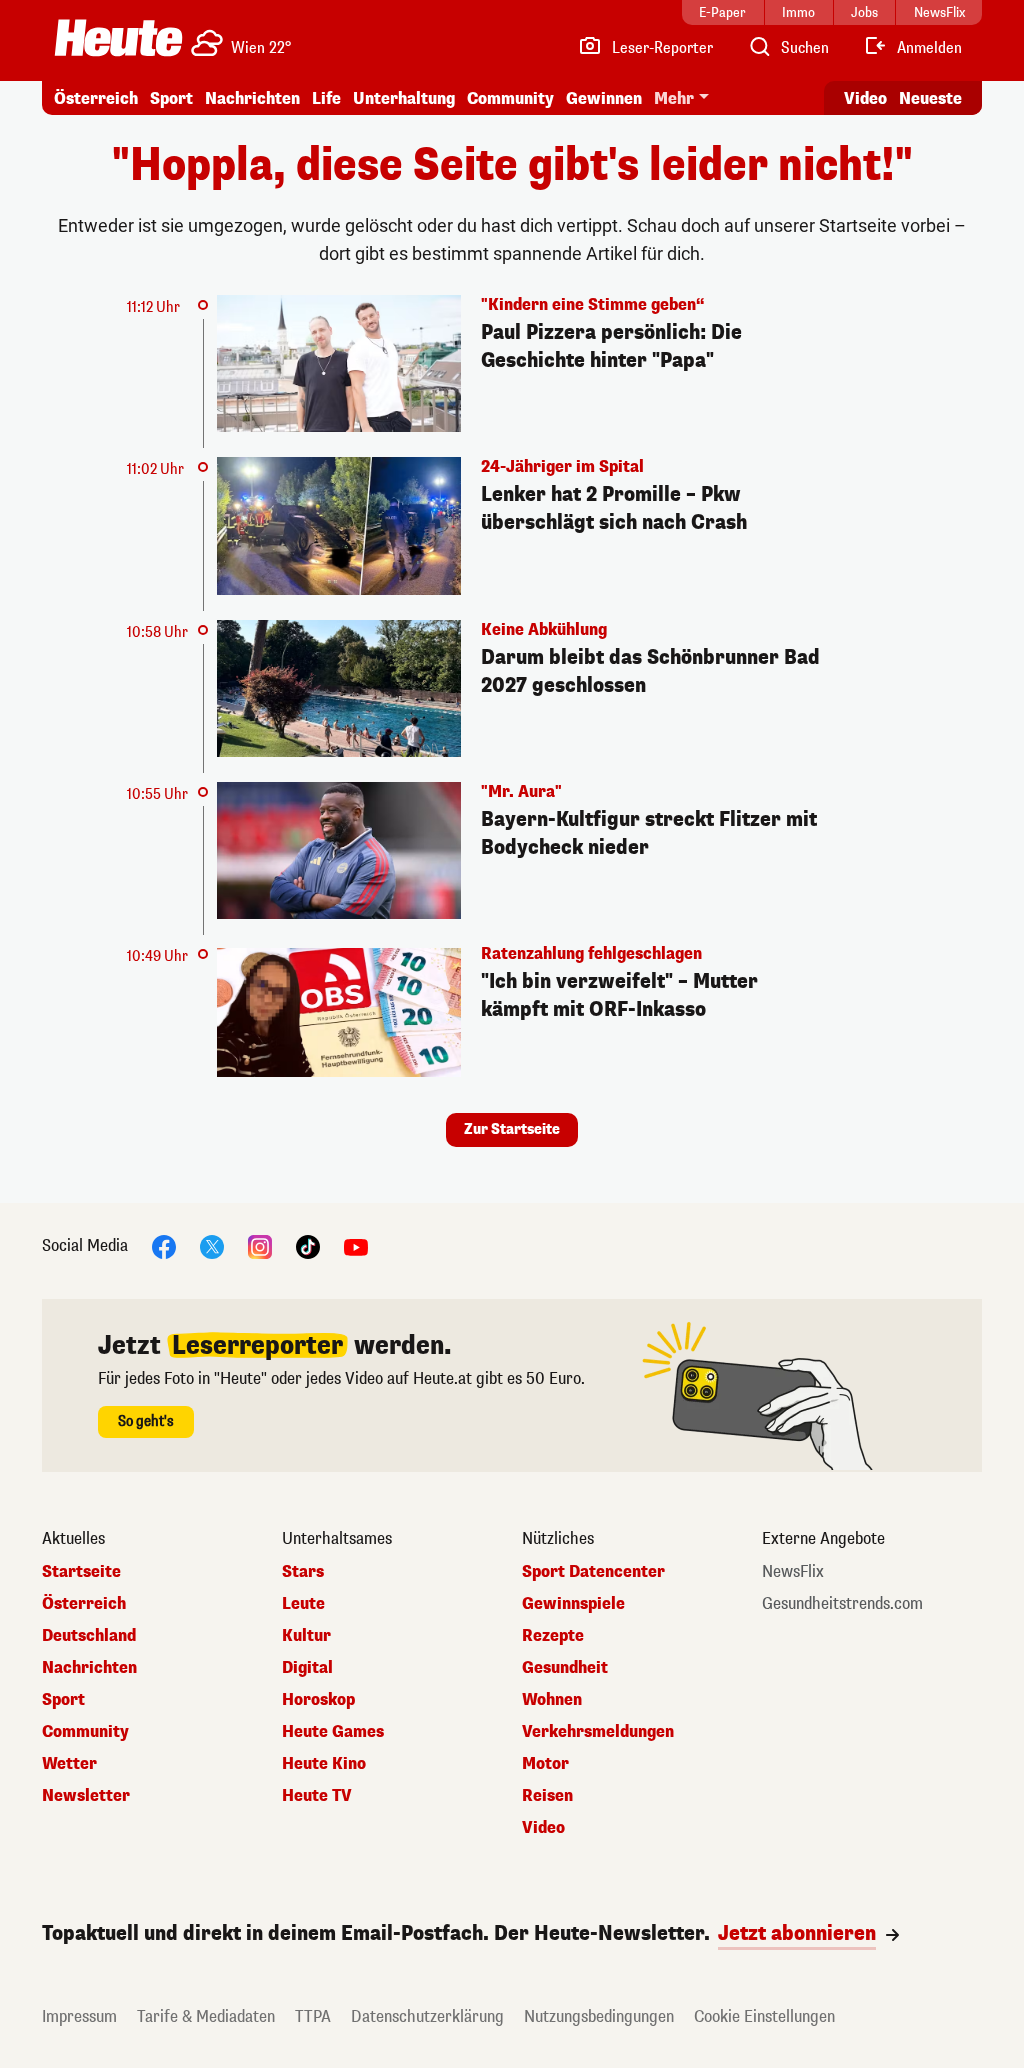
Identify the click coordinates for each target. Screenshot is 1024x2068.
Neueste (930, 98)
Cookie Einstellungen (764, 2016)
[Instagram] (260, 1246)
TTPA (313, 2016)
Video (865, 98)
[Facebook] (164, 1246)
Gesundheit (565, 1668)
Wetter (69, 1764)
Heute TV (317, 1796)
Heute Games (333, 1732)
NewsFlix (793, 1572)
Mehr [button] (674, 98)
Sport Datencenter (593, 1572)
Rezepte (553, 1636)
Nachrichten (89, 1668)
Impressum (79, 2016)
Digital (307, 1668)
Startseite (81, 1572)
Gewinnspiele (573, 1604)
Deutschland (89, 1636)
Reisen (547, 1796)
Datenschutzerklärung (427, 2016)
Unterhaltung (404, 98)
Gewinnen (604, 98)
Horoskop (318, 1700)
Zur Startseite (512, 1129)
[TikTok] (308, 1246)
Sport (171, 98)
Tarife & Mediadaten (206, 2016)
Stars (303, 1572)
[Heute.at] (118, 38)
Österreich (96, 98)
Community (510, 98)
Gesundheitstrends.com (842, 1604)
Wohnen (552, 1700)
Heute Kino (324, 1764)
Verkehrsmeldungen (598, 1732)
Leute (303, 1604)
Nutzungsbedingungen (599, 2016)
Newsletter (86, 1796)
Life (326, 98)
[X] (212, 1246)
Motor (545, 1764)
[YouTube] (356, 1246)
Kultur (306, 1636)
